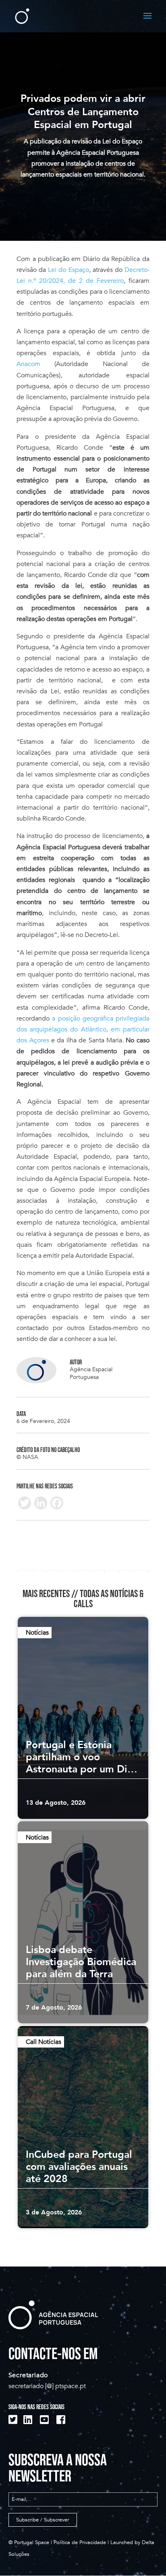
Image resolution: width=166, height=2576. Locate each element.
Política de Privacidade (80, 2542)
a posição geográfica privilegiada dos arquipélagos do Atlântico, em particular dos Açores (83, 1029)
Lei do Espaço (67, 270)
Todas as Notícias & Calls (109, 1599)
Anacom (28, 364)
